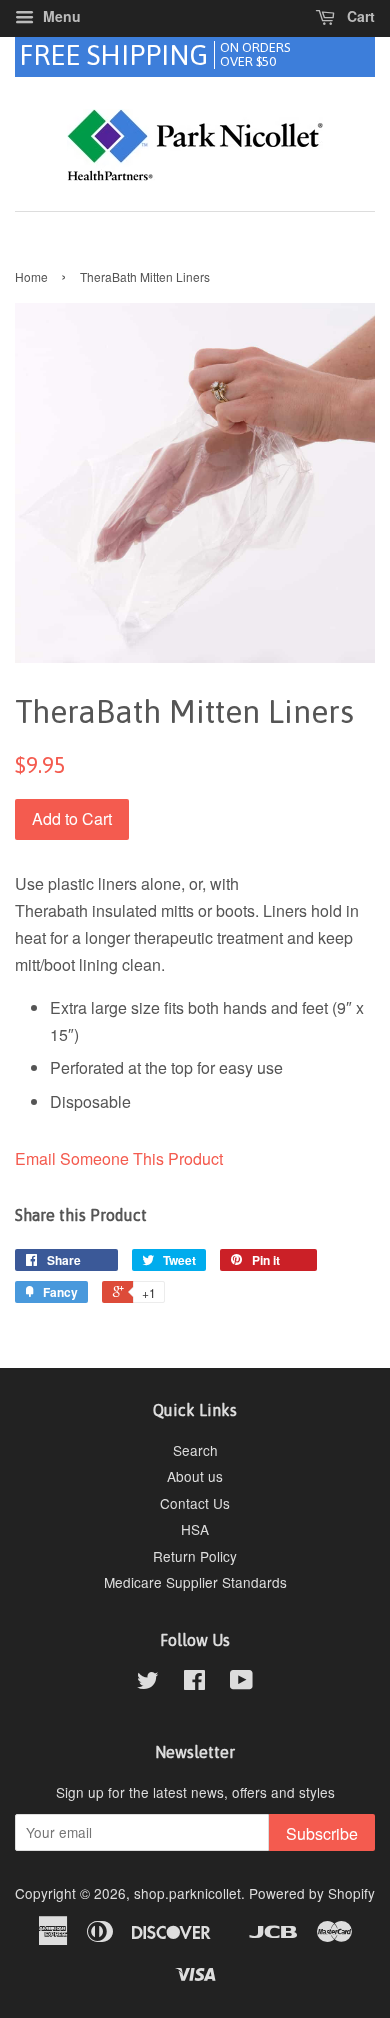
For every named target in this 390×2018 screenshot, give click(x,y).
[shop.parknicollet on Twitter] (148, 1683)
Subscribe (322, 1833)
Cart (359, 16)
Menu (60, 16)
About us (195, 1476)
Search (195, 1450)
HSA (195, 1529)
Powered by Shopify (312, 1893)
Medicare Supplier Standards (195, 1582)
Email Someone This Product (119, 1158)
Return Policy (195, 1556)
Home (31, 276)
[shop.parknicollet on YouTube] (241, 1683)
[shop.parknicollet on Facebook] (194, 1683)
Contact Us (195, 1503)
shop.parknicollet (187, 1893)
